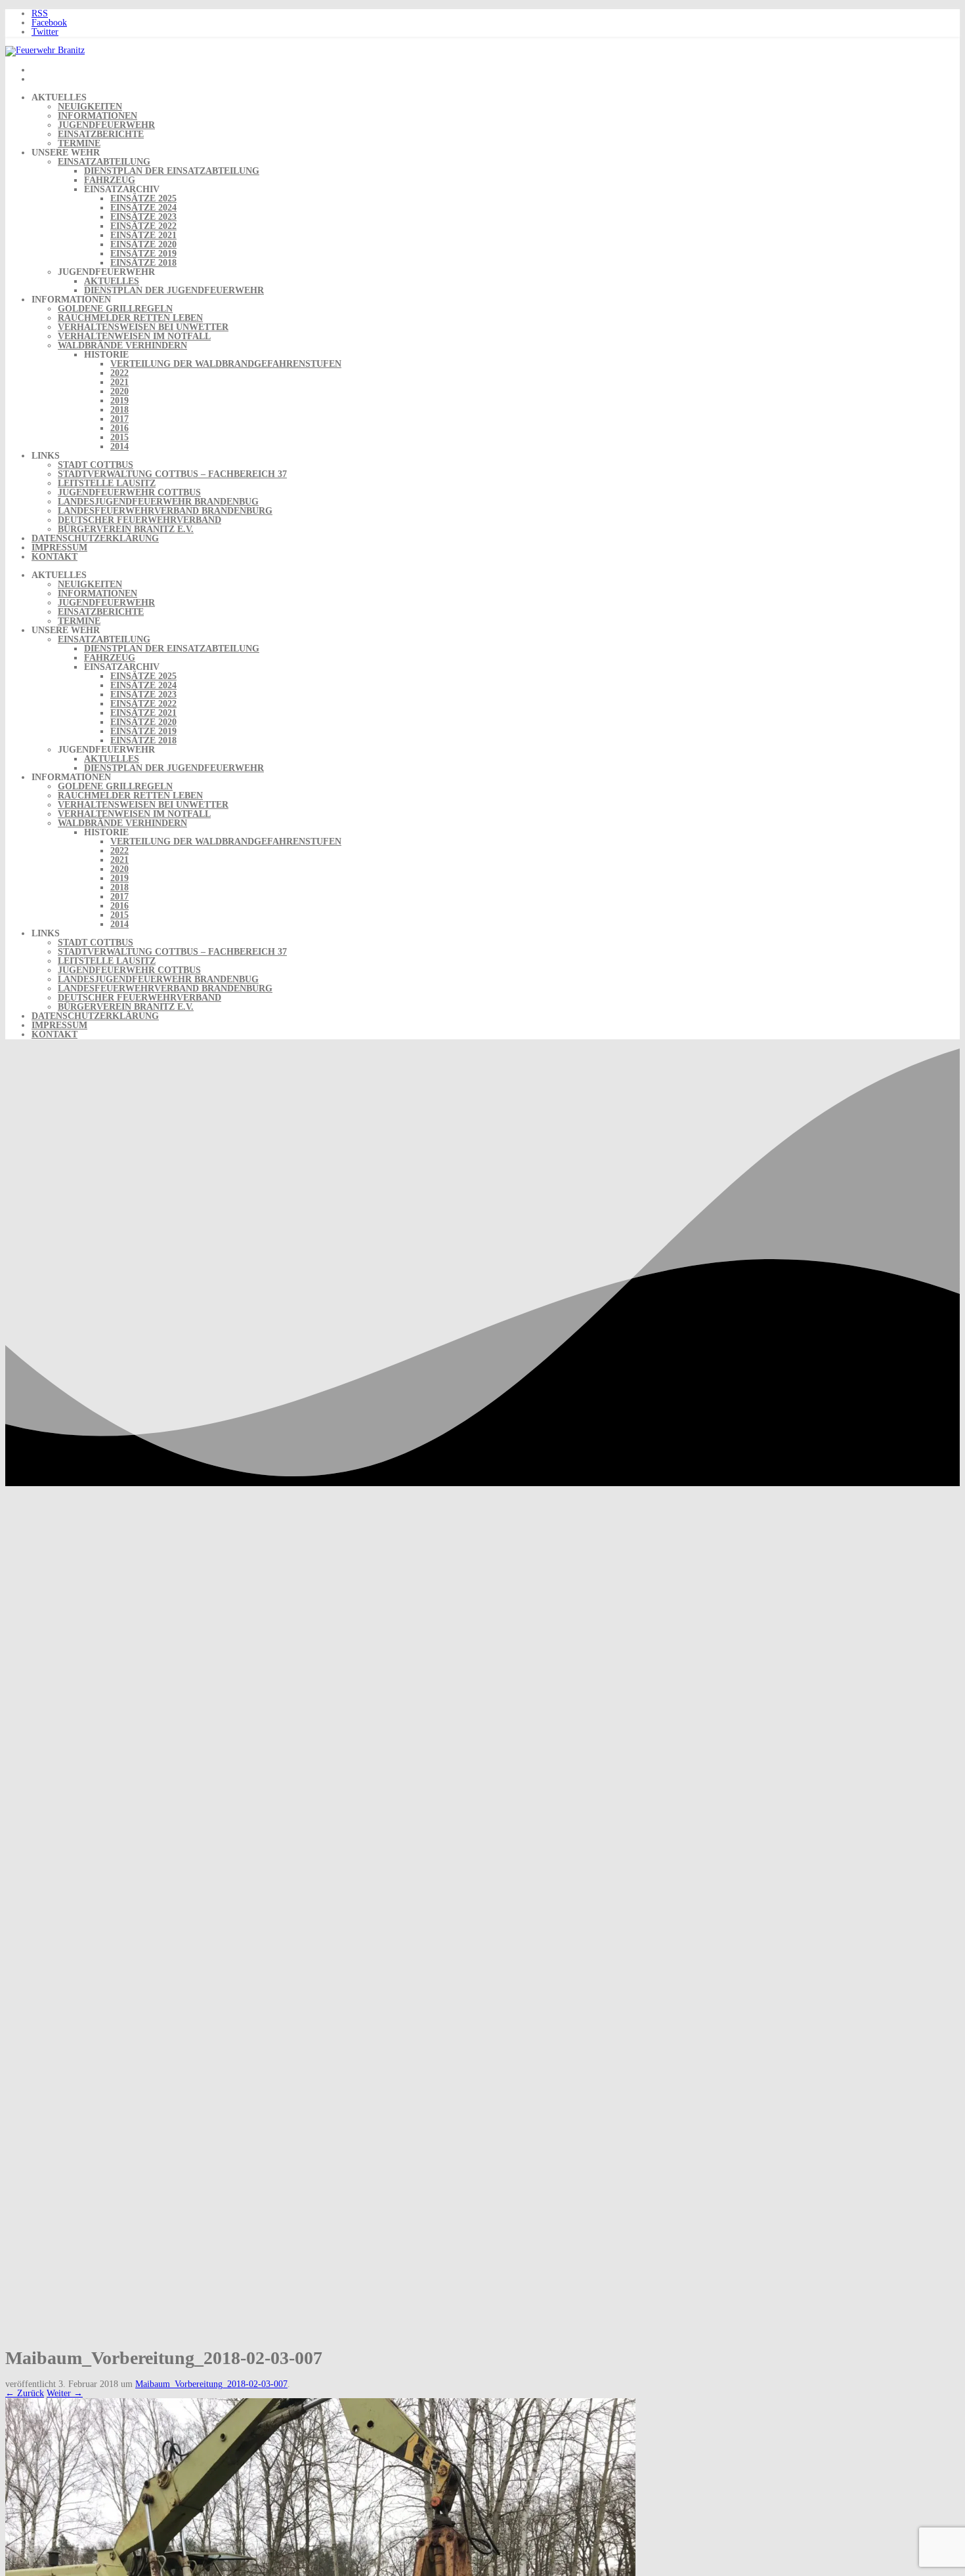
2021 (119, 382)
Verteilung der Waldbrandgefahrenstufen (226, 364)
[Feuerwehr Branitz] (45, 50)
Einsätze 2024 (143, 208)
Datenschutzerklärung (95, 538)
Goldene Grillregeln (115, 309)
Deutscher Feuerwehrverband (139, 520)
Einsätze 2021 (143, 235)
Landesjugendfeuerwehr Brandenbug (158, 502)
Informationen (97, 116)
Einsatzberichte (101, 134)
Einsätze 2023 (143, 217)
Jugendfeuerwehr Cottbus (129, 492)
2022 (119, 373)
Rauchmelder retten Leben (130, 318)
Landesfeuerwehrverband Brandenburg (165, 511)
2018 (119, 410)
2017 (119, 419)
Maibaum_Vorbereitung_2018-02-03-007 (211, 2384)
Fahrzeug (110, 180)
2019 (119, 401)
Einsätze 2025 (143, 198)
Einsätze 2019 (143, 254)
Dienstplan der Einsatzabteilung (172, 171)
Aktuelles (112, 281)
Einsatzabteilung (104, 162)
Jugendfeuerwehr (106, 125)
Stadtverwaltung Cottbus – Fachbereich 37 (172, 474)
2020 (119, 391)
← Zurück (25, 2393)
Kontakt (54, 557)
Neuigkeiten (90, 107)
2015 (119, 437)
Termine (79, 143)
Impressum (59, 548)
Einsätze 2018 (143, 263)
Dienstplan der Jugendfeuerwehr (174, 290)
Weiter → (65, 2393)
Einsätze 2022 (143, 226)
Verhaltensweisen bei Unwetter (143, 327)
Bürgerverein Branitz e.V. (126, 529)
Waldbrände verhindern (122, 345)
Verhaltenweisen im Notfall (134, 336)
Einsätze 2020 (143, 244)
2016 (119, 428)
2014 (119, 447)
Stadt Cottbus (96, 465)
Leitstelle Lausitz (107, 483)
